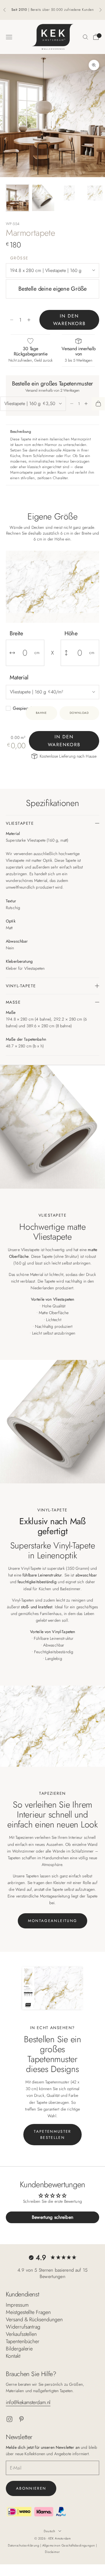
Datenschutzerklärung (24, 2545)
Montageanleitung (52, 1921)
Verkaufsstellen (21, 2334)
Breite (16, 633)
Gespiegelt (23, 708)
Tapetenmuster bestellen (52, 2134)
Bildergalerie (19, 2349)
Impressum (17, 2305)
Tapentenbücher (23, 2341)
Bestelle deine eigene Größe (52, 289)
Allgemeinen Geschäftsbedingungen (69, 2545)
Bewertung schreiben (52, 2217)
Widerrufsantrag (23, 2327)
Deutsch (49, 2531)
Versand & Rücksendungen (34, 2319)
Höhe (71, 633)
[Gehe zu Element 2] (43, 198)
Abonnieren (31, 2488)
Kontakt (13, 2356)
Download (79, 713)
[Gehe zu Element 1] (17, 198)
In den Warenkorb (69, 320)
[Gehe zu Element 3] (69, 193)
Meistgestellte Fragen (28, 2312)
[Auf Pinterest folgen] (21, 2419)
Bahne (41, 713)
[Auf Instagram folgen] (9, 2419)
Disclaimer (52, 2552)
